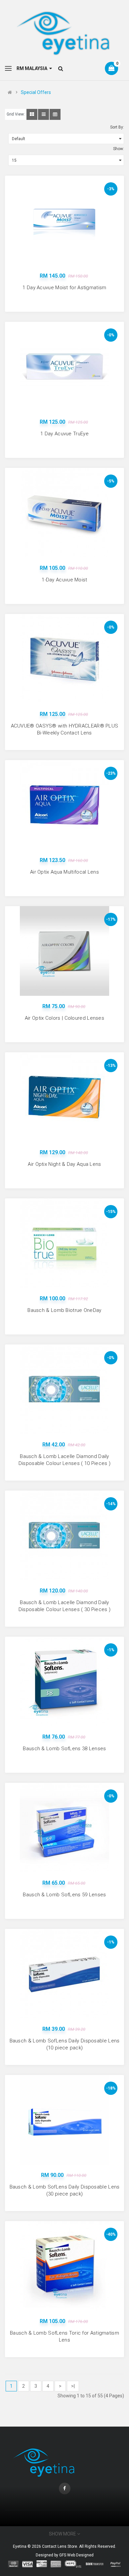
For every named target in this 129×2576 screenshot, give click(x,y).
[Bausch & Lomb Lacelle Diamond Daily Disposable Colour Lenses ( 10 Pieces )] (64, 1389)
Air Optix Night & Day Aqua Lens (64, 1164)
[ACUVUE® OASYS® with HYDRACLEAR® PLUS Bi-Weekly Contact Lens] (64, 659)
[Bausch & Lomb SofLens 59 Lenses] (64, 1828)
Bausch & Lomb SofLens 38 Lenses (64, 1749)
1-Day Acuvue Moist (64, 580)
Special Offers (36, 92)
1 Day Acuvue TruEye (64, 434)
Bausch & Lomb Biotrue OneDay (64, 1310)
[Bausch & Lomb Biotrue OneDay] (64, 1243)
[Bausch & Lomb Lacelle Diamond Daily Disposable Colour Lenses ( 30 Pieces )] (64, 1535)
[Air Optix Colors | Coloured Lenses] (64, 951)
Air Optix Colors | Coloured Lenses (64, 1018)
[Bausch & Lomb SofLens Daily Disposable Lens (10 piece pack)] (64, 1974)
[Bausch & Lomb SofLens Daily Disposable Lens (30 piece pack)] (64, 2120)
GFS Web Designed (76, 2555)
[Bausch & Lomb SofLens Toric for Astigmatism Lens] (64, 2266)
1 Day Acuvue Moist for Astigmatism (64, 288)
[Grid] (32, 114)
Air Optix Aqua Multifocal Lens (64, 872)
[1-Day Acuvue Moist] (64, 513)
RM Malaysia (33, 68)
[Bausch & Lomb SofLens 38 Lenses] (64, 1681)
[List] (43, 114)
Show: (119, 149)
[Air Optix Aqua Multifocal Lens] (64, 805)
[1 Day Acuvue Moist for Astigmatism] (64, 220)
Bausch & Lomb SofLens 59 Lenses (64, 1895)
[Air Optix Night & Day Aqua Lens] (64, 1097)
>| (73, 2386)
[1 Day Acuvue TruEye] (64, 367)
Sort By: (117, 127)
